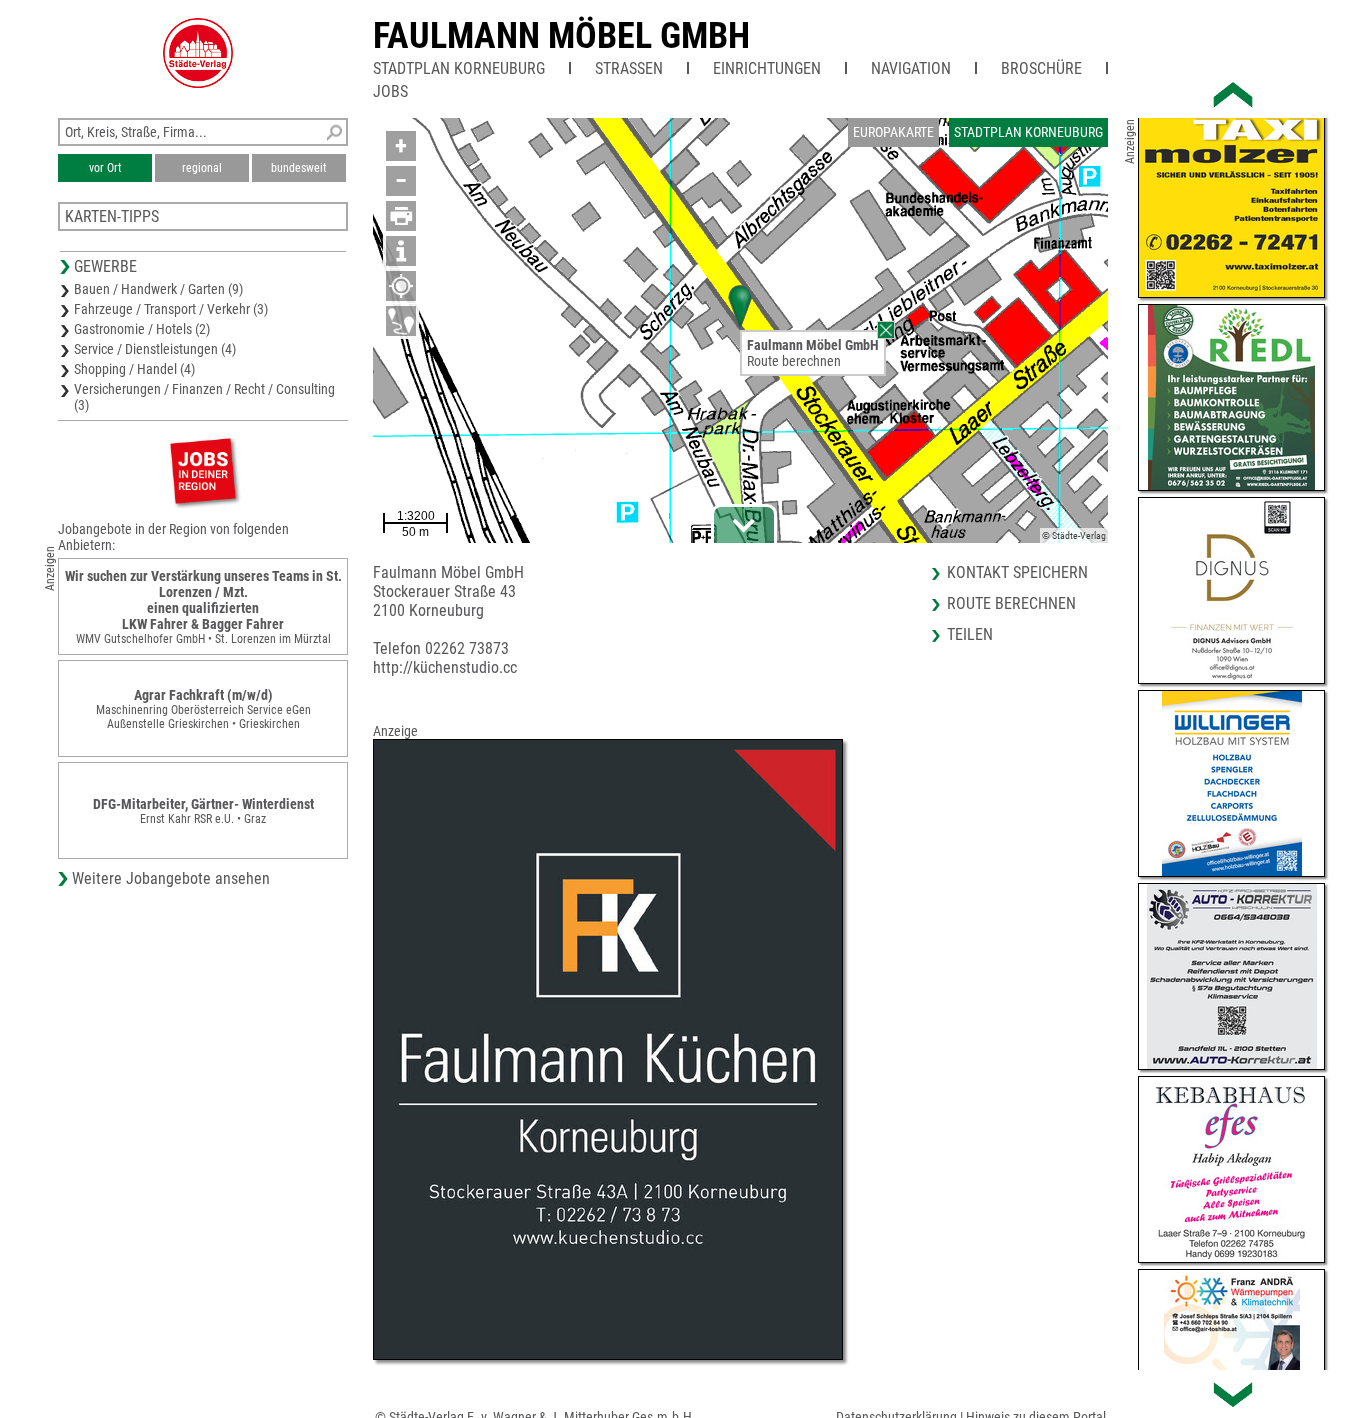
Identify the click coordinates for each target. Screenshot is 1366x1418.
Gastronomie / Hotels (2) (142, 329)
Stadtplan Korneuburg (459, 68)
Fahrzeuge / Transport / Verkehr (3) (171, 309)
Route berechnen (794, 361)
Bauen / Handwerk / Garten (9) (158, 289)
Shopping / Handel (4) (134, 369)
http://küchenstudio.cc (445, 667)
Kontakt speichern (1017, 572)
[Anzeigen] (203, 470)
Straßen (629, 68)
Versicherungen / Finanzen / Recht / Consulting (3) (204, 397)
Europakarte (893, 132)
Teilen (970, 634)
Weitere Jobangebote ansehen (171, 878)
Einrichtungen (767, 68)
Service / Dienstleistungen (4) (155, 349)
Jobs (390, 91)
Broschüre (1041, 68)
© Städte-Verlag (1074, 535)
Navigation (911, 68)
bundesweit (299, 168)
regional (202, 168)
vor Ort (105, 168)
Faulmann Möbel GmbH (561, 36)
